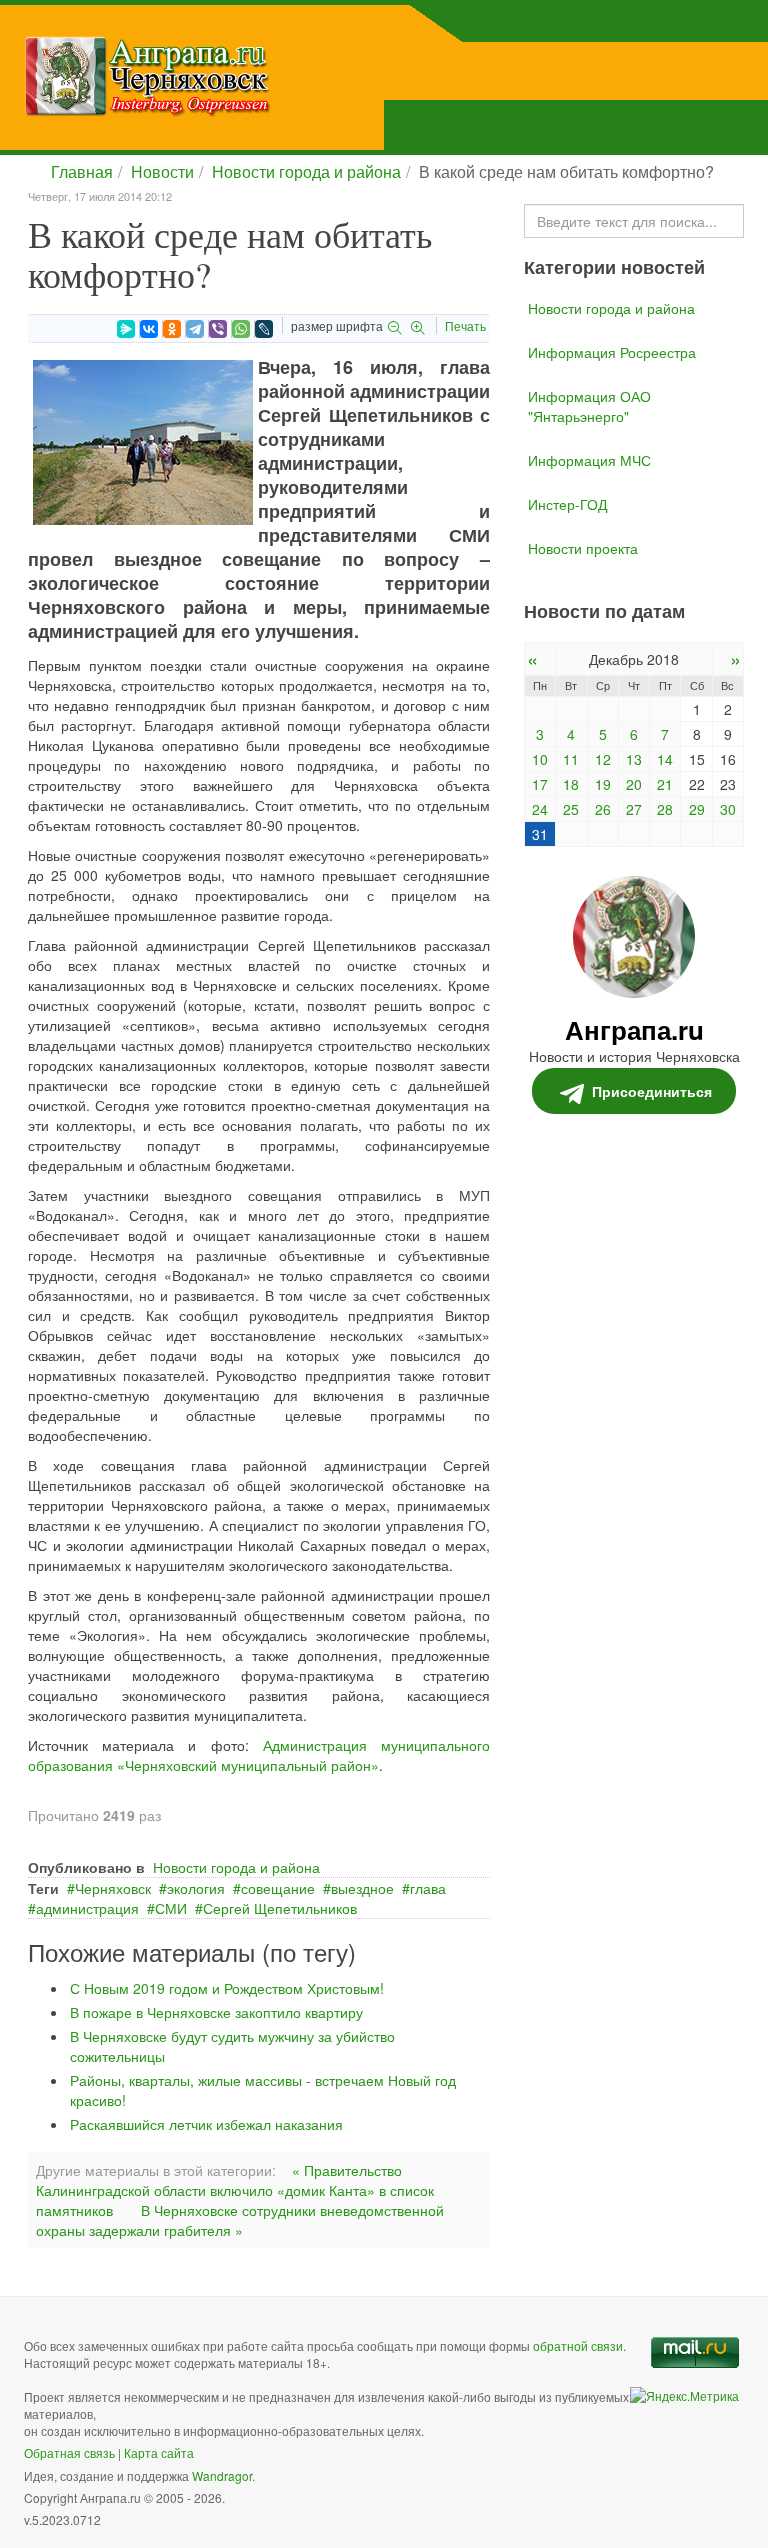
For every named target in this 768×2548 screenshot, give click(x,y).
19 (603, 784)
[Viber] (218, 329)
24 (540, 809)
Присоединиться (652, 1091)
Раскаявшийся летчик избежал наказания (206, 2124)
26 (603, 809)
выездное (362, 1888)
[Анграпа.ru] (248, 76)
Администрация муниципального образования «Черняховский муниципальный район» (259, 1755)
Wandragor (222, 2475)
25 (571, 809)
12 (603, 759)
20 (634, 784)
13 (634, 759)
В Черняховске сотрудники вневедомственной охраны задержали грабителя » (240, 2220)
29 (697, 809)
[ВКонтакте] (149, 329)
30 (728, 809)
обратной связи (578, 2345)
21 (665, 784)
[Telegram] (195, 329)
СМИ (171, 1908)
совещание (278, 1888)
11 (571, 759)
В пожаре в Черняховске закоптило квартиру (216, 2012)
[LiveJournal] (264, 329)
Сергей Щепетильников (280, 1908)
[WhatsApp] (241, 329)
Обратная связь (69, 2452)
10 (540, 759)
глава (428, 1888)
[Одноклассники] (172, 329)
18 (571, 784)
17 (540, 784)
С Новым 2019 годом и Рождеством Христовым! (227, 1988)
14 (665, 759)
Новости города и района (306, 171)
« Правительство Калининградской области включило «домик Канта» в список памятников (235, 2190)
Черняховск (113, 1888)
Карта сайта (159, 2452)
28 (665, 809)
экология (196, 1888)
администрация (87, 1908)
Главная (82, 171)
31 (540, 834)
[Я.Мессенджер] (126, 329)
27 (634, 809)
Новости (162, 171)
